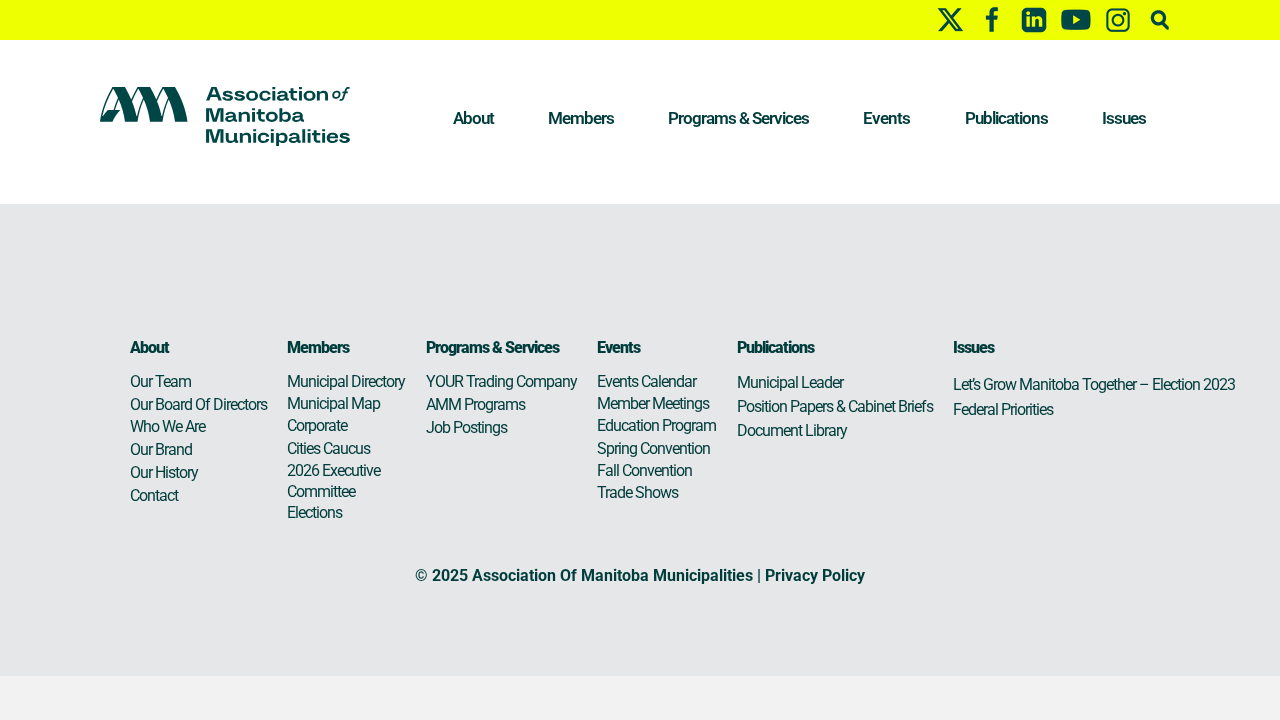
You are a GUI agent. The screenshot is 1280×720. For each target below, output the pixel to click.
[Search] (1160, 19)
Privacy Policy (815, 575)
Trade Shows (637, 492)
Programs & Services (738, 118)
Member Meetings (653, 403)
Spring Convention (653, 448)
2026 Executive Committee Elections (333, 491)
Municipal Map (333, 403)
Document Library (792, 430)
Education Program (656, 425)
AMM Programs (475, 404)
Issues (1124, 118)
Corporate (317, 425)
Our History (164, 472)
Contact (154, 495)
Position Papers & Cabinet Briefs (835, 406)
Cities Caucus (328, 448)
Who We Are (167, 426)
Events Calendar (646, 381)
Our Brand (161, 449)
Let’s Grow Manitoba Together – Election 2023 (1094, 384)
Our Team (160, 381)
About (473, 118)
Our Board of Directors (198, 404)
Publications (1006, 118)
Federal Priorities (1003, 409)
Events (886, 118)
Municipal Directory (346, 381)
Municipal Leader (790, 382)
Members (581, 118)
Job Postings (466, 427)
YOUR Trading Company (501, 381)
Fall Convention (644, 470)
